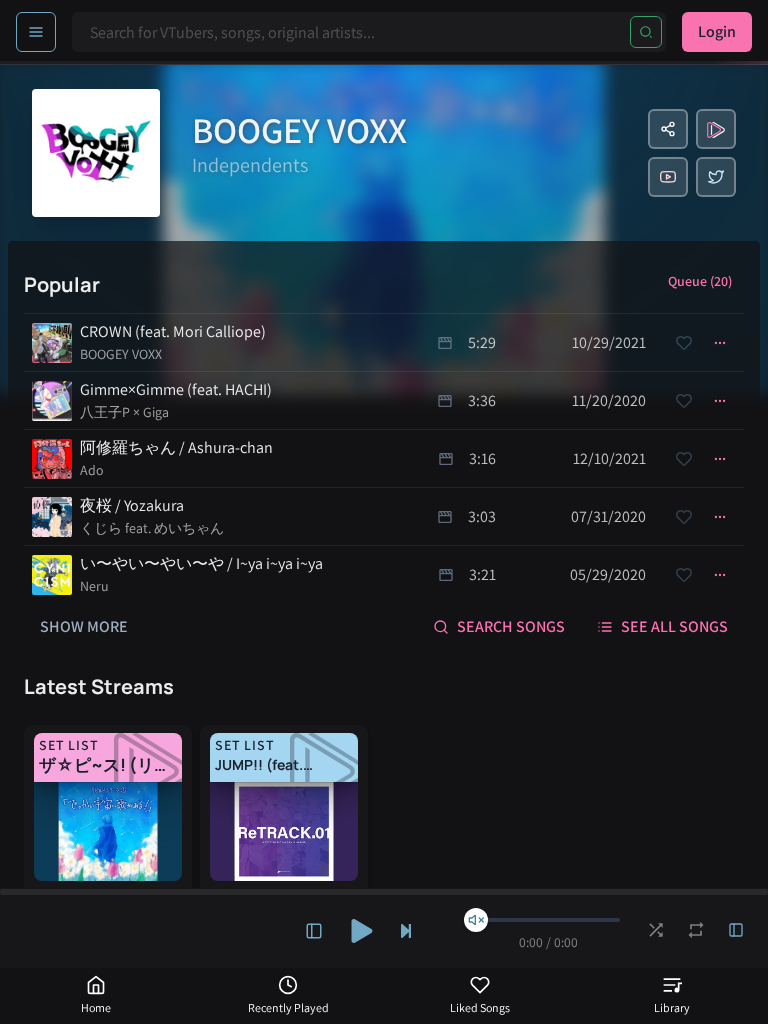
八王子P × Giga (124, 412)
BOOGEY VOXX (121, 354)
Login (717, 31)
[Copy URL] (668, 129)
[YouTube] (668, 177)
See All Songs (674, 626)
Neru (94, 586)
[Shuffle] (656, 930)
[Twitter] (716, 177)
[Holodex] (716, 129)
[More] (720, 343)
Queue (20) (700, 281)
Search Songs (511, 626)
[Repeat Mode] (696, 930)
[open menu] (36, 32)
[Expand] (314, 931)
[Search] (646, 32)
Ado (92, 470)
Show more (84, 626)
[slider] (476, 920)
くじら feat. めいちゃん (152, 528)
